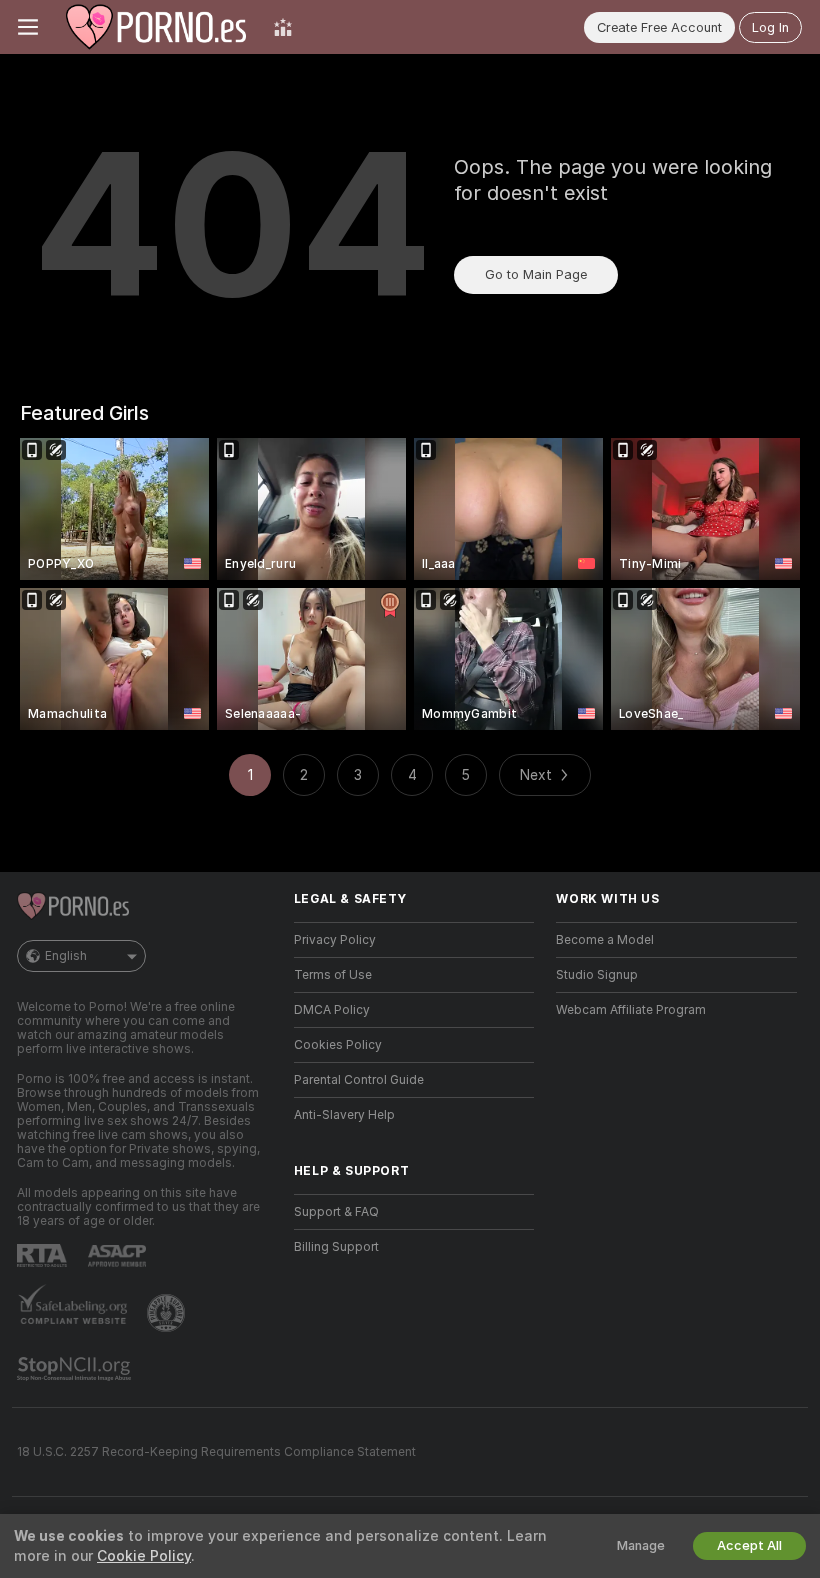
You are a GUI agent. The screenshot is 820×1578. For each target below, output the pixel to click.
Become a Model (605, 940)
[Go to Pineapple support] (168, 1313)
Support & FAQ (336, 1212)
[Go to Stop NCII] (76, 1369)
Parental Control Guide (359, 1080)
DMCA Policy (332, 1010)
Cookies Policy (338, 1045)
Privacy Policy (335, 940)
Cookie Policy (144, 1556)
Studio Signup (597, 975)
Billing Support (336, 1247)
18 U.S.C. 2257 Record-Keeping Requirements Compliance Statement (216, 1452)
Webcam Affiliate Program (631, 1010)
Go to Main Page (536, 274)
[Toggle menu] (28, 27)
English (66, 956)
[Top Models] (283, 27)
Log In (770, 27)
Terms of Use (333, 975)
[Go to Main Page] (156, 27)
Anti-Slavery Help (344, 1115)
